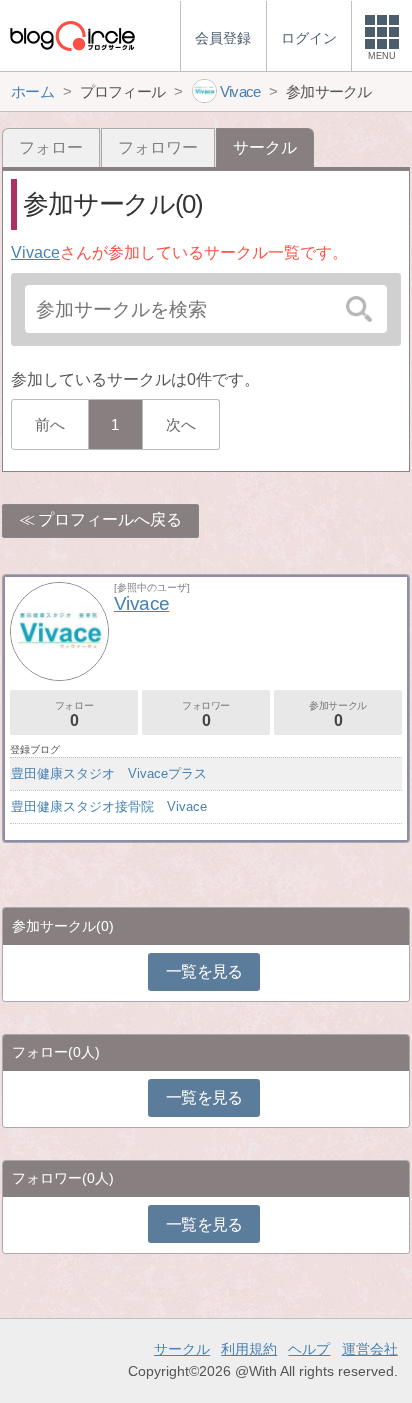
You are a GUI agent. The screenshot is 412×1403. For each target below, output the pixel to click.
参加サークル (338, 714)
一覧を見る (204, 971)
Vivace (35, 252)
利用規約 (249, 1349)
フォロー (51, 147)
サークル (182, 1349)
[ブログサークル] (72, 35)
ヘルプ (309, 1349)
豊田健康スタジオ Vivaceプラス (109, 773)
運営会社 (370, 1349)
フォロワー (158, 147)
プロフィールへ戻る (110, 519)
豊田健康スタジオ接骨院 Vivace (109, 806)
